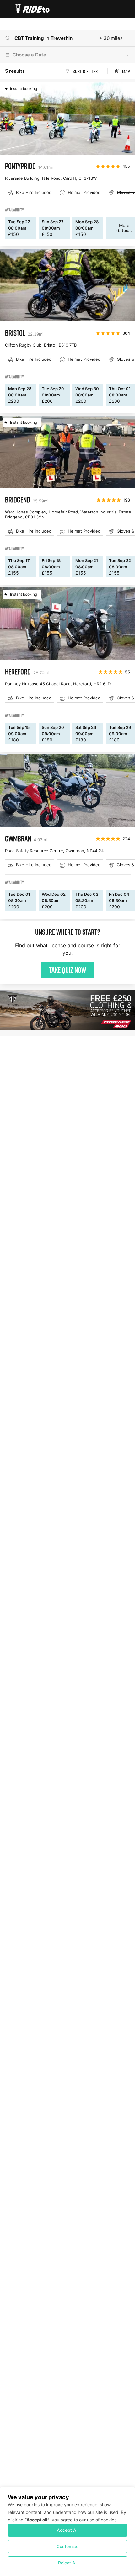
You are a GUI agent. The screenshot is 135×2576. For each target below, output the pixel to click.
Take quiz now (67, 970)
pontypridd (20, 166)
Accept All (67, 2530)
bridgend (18, 500)
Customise (67, 2546)
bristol (15, 333)
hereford (18, 672)
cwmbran (18, 838)
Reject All (68, 2563)
